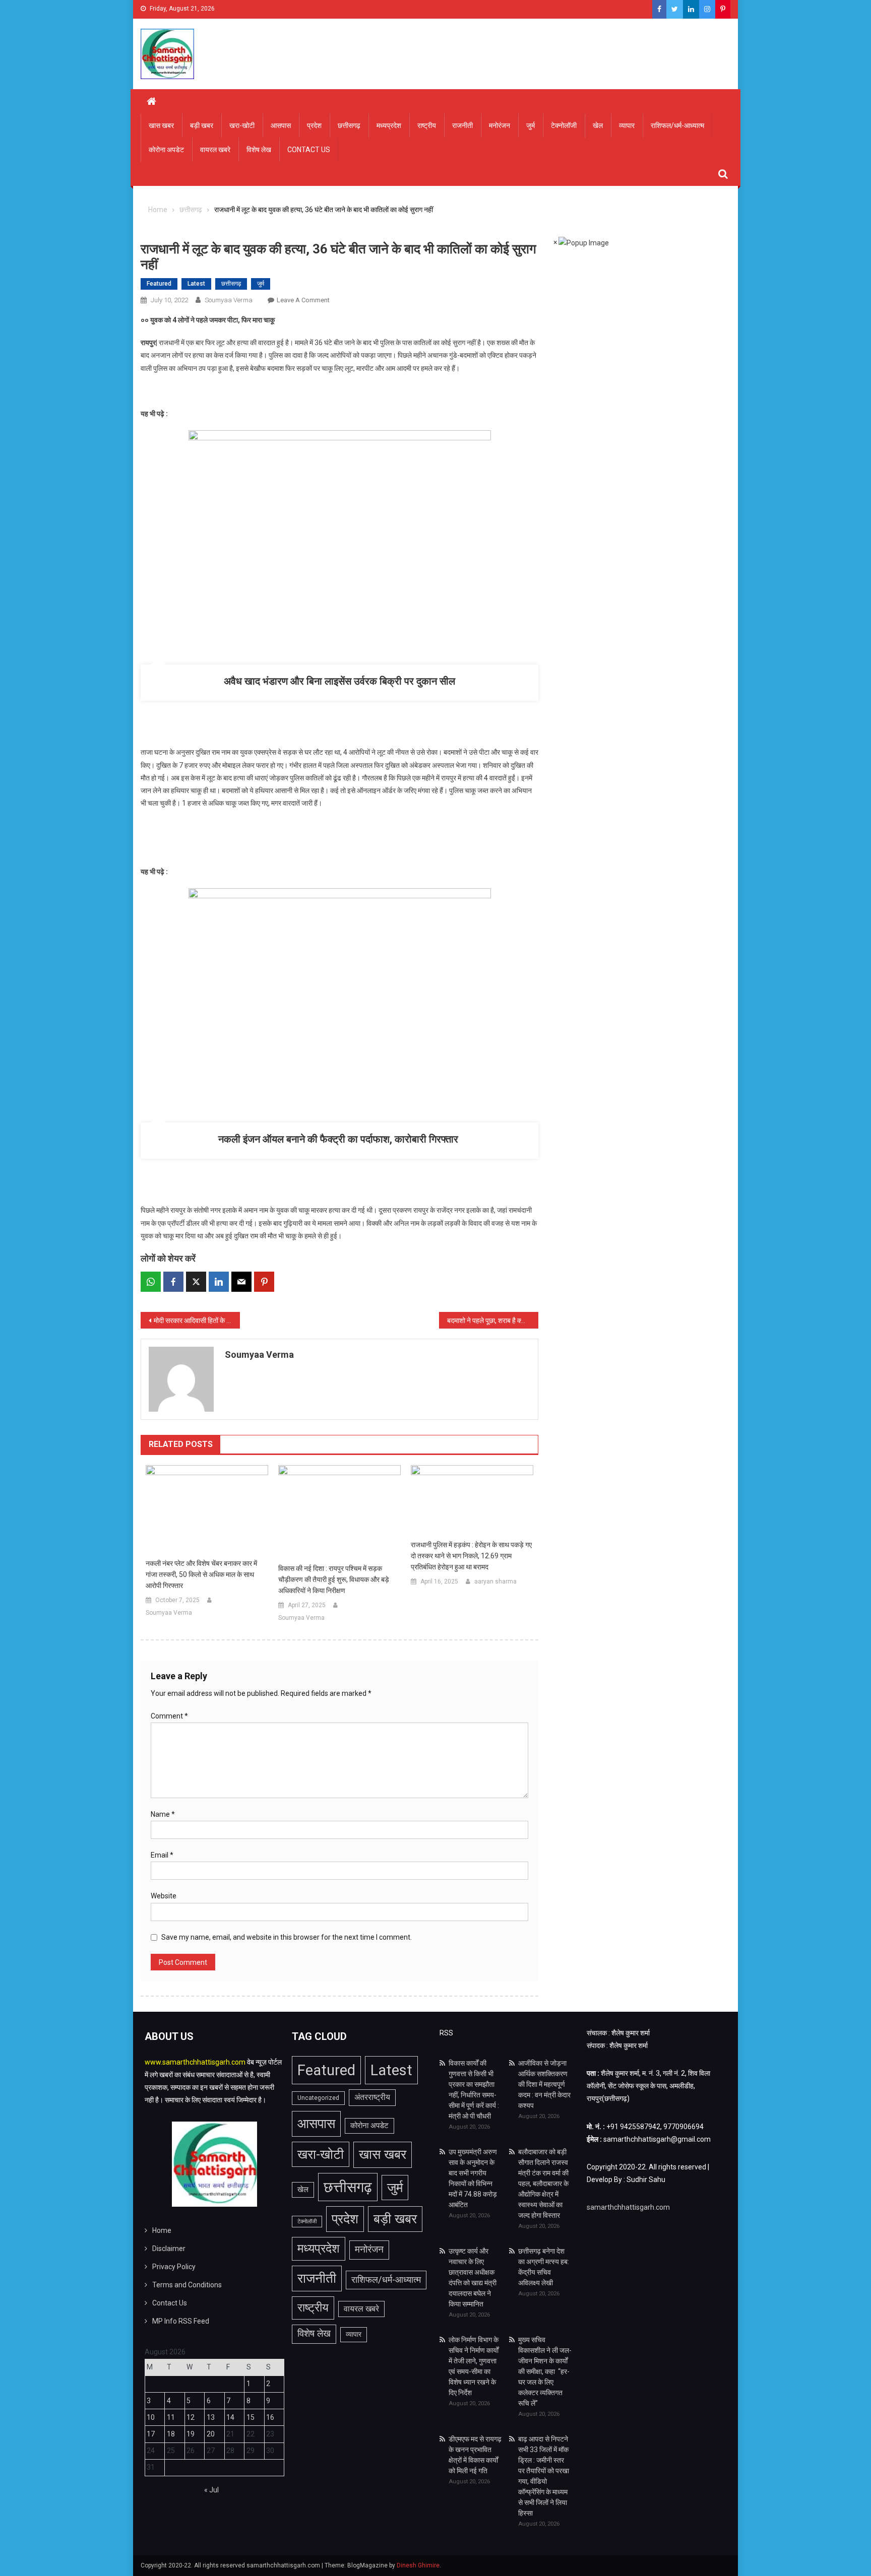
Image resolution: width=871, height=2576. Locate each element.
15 (251, 2417)
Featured (159, 284)
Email (162, 1855)
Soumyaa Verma (229, 300)
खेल (598, 125)
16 (270, 2417)
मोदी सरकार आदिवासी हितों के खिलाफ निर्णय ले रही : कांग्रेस (197, 1320)
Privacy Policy (174, 2267)
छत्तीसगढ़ (349, 125)
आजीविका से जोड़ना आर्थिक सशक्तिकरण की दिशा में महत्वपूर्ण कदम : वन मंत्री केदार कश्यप (544, 2084)
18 (171, 2434)
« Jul (211, 2490)
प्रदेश (314, 125)
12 (191, 2417)
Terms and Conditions (187, 2285)
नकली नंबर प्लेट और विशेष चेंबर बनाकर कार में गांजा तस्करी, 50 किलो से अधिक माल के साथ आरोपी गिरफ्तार (201, 1574)
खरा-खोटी (242, 125)
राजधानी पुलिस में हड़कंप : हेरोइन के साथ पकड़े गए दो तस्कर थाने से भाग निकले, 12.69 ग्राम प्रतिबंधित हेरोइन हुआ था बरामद (471, 1556)
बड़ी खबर (202, 125)
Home (162, 2230)
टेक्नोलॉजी (564, 125)
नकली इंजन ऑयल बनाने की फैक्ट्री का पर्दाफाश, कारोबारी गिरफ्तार (339, 1139)
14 (230, 2417)
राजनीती (462, 125)
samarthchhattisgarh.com (628, 2207)
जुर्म (531, 125)
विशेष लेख (259, 150)
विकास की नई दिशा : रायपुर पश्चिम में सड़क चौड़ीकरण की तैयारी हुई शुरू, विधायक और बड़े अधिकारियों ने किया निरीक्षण (334, 1579)
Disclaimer (169, 2249)
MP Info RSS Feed (181, 2321)
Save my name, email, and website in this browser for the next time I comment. (287, 1937)
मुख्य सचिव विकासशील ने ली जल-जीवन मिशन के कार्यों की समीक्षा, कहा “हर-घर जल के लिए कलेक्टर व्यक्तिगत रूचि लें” (545, 2371)
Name (163, 1814)
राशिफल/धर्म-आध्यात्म (677, 125)
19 (191, 2434)
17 (151, 2434)
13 (211, 2417)
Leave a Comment (303, 300)
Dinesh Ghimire (418, 2565)
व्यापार (627, 125)
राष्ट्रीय (427, 125)
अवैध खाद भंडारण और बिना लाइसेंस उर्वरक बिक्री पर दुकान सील (339, 681)
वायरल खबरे (215, 150)
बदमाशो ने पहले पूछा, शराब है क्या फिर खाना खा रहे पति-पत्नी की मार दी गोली (493, 1320)
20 (211, 2434)
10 (151, 2417)
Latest (196, 284)
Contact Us (309, 150)
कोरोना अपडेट (166, 150)
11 (171, 2417)
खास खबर (161, 125)
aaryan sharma (495, 1581)
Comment (169, 1716)
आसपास (281, 125)
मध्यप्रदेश (389, 125)
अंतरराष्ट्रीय (372, 2097)
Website (164, 1896)
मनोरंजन (500, 125)
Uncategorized (318, 2098)
